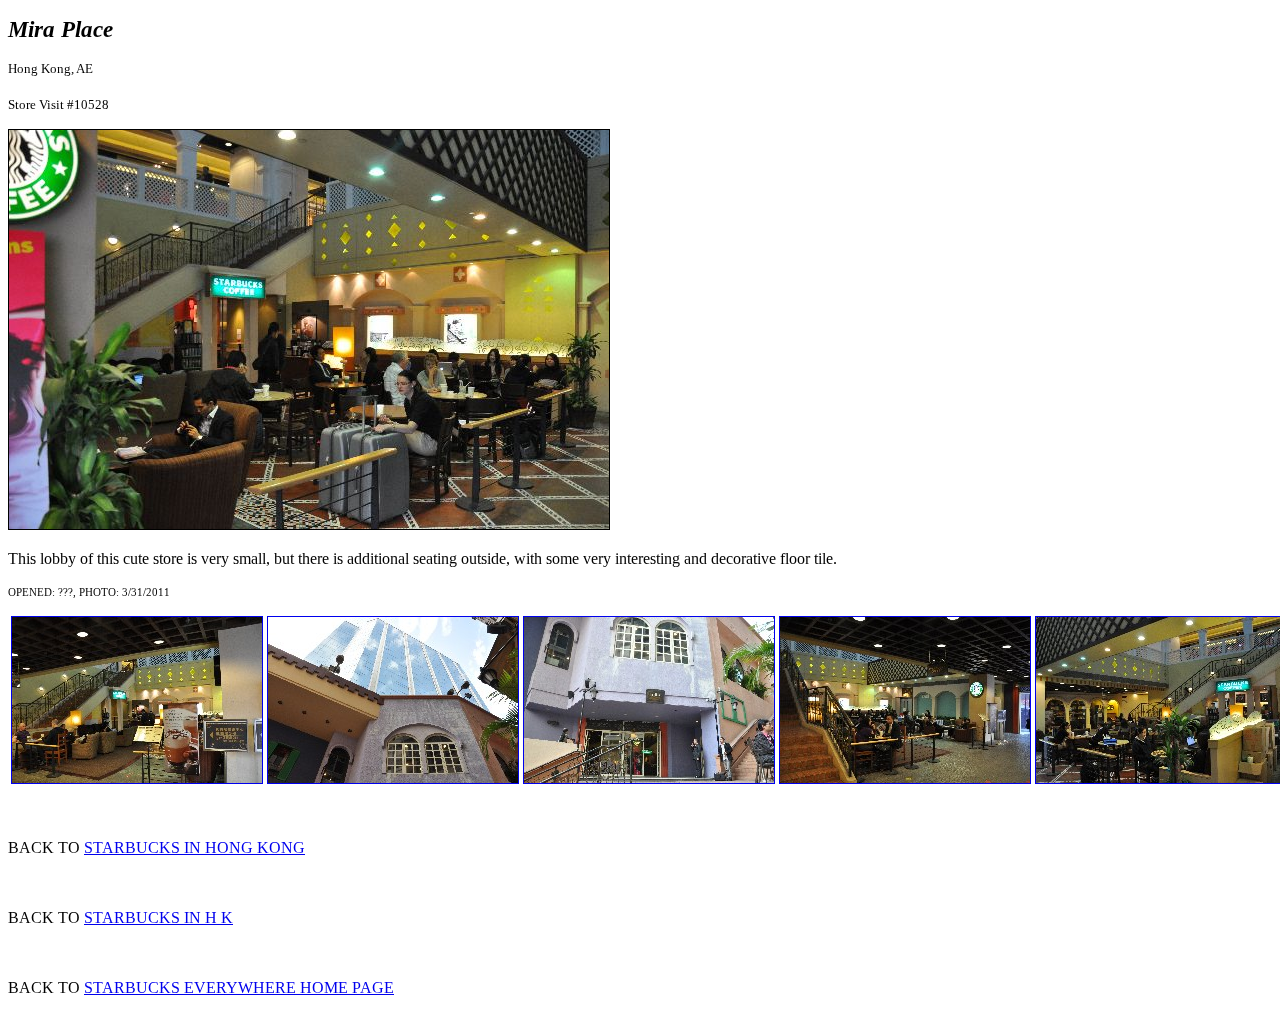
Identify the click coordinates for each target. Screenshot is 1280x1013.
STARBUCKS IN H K (158, 917)
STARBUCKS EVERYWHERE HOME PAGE (239, 987)
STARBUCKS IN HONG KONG (194, 847)
